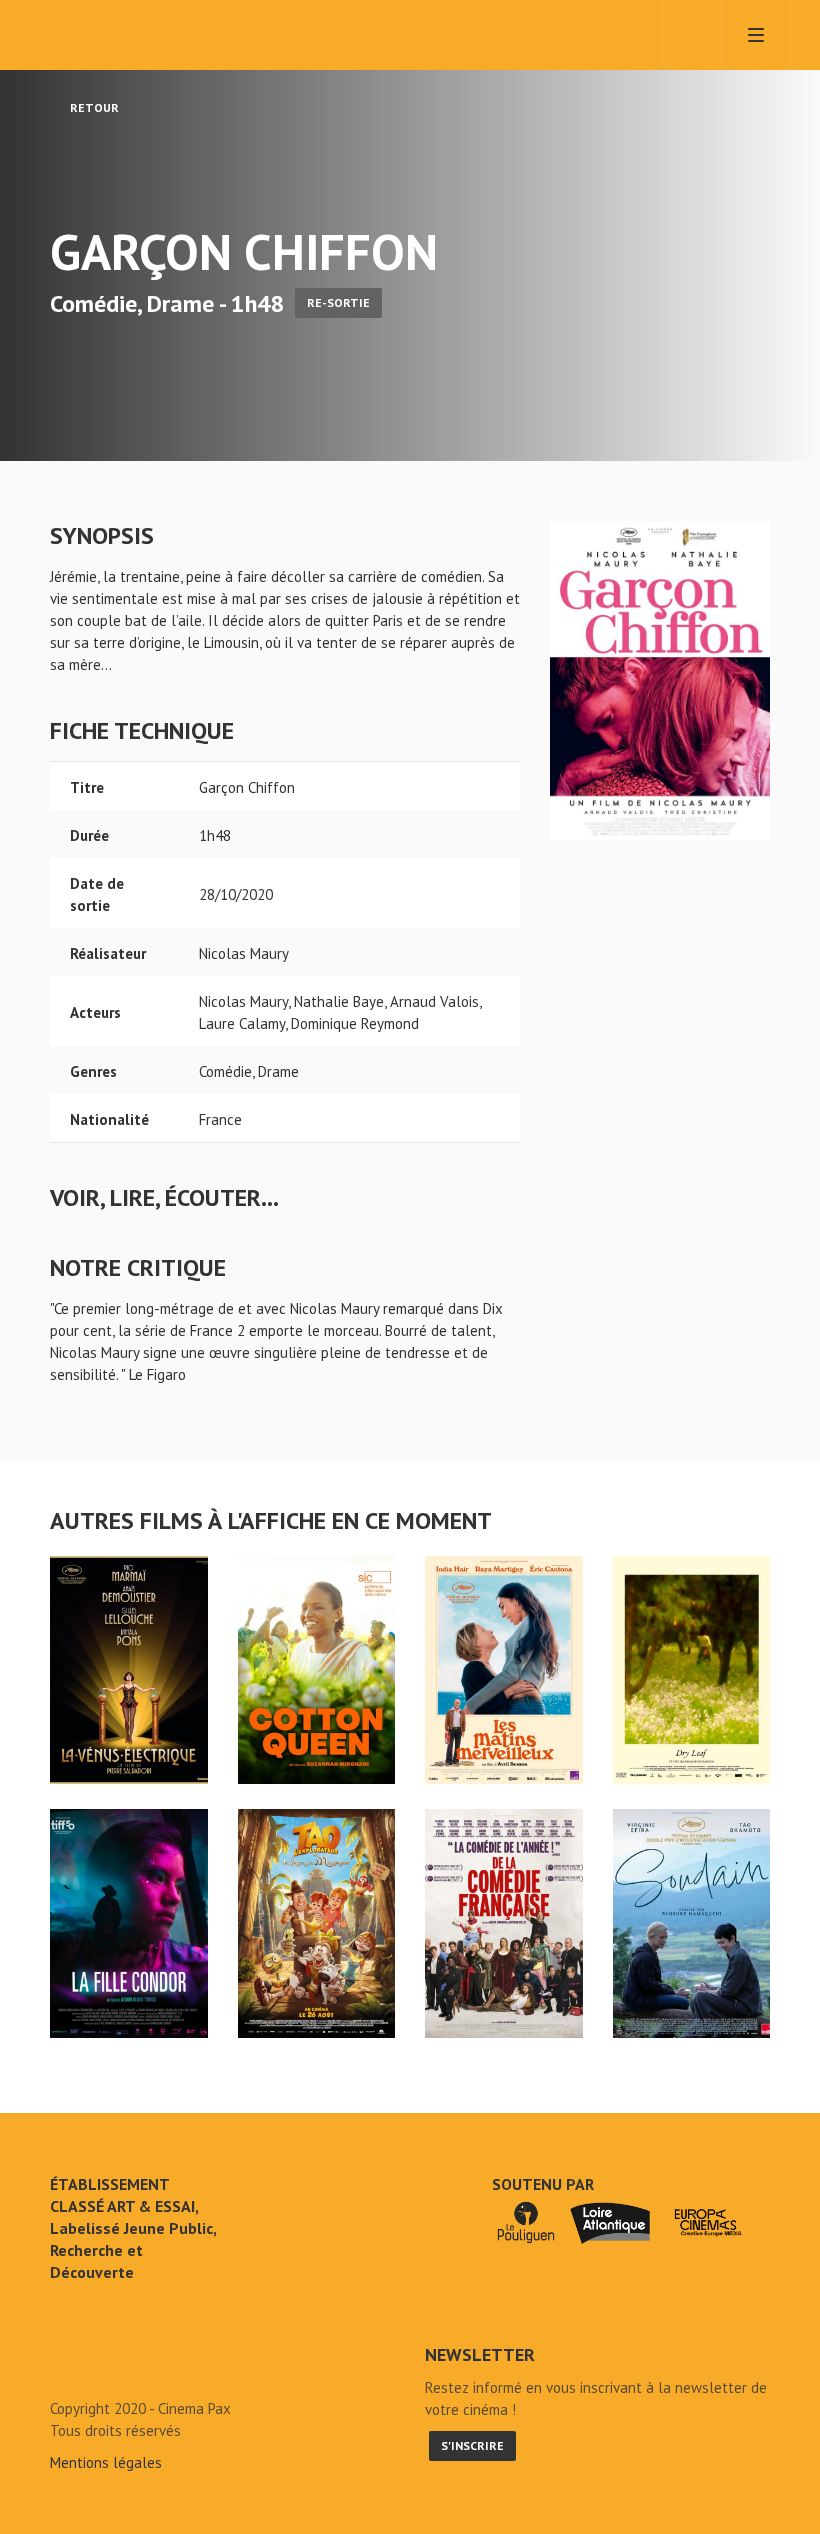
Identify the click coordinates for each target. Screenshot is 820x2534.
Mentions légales (106, 2462)
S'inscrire (472, 2445)
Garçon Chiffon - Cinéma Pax (102, 2363)
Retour (93, 107)
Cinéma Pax (140, 35)
